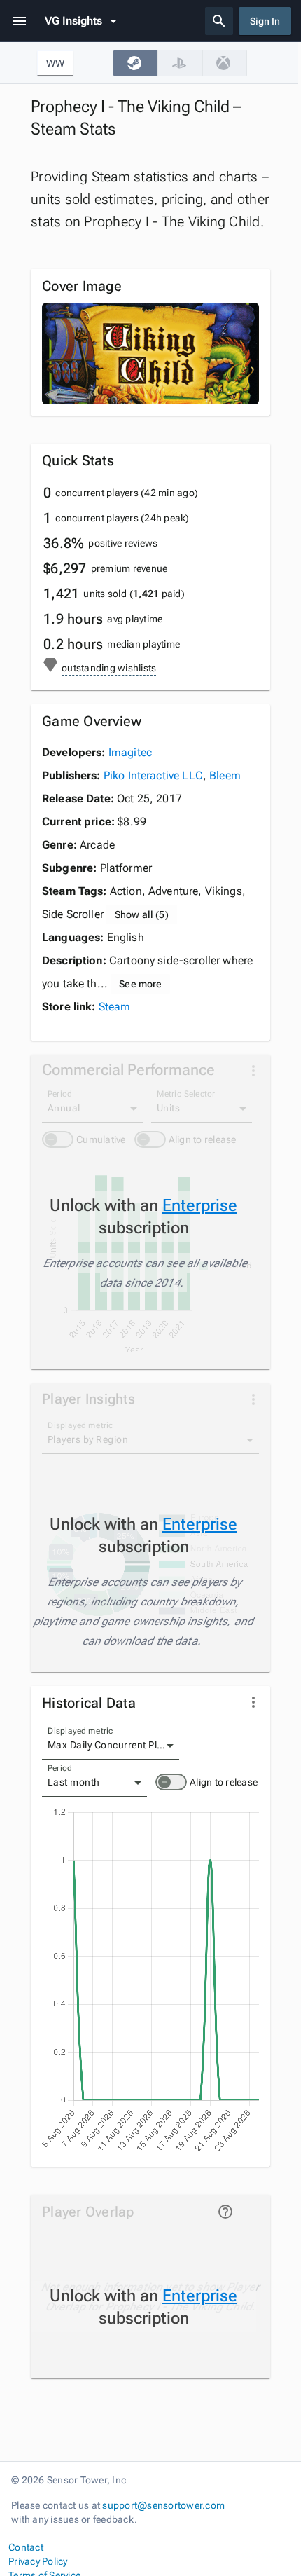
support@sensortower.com (163, 2505)
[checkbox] (135, 63)
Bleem (225, 775)
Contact (26, 2547)
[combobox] (111, 1746)
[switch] (171, 1782)
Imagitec (130, 752)
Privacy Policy (38, 2561)
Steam (115, 1007)
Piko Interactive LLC (153, 775)
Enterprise (200, 1205)
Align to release (224, 1782)
